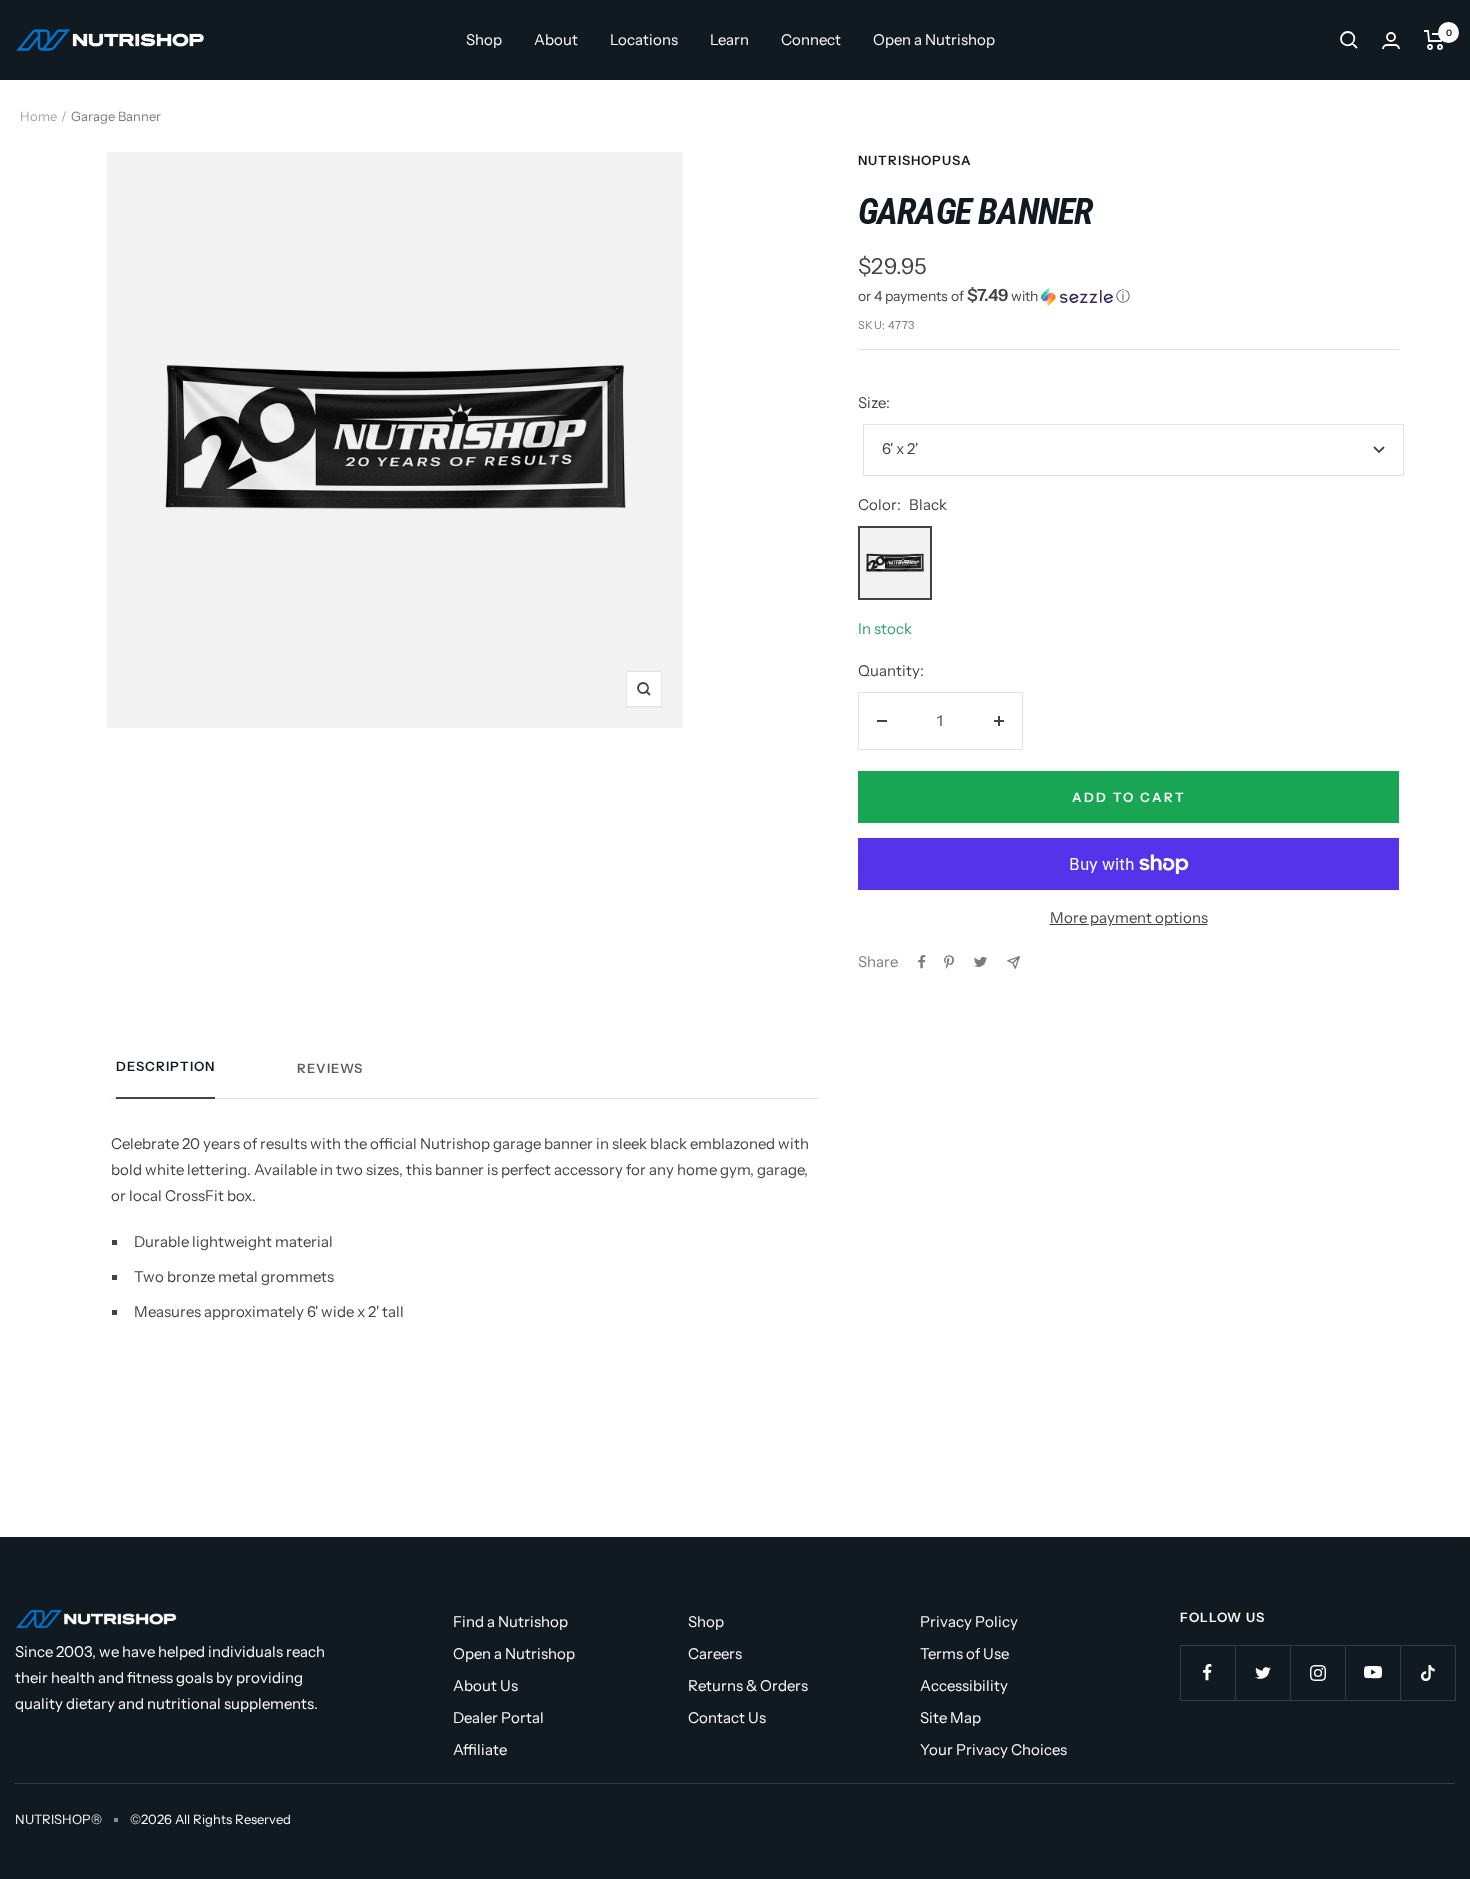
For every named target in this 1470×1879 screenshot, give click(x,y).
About (556, 39)
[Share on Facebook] (922, 962)
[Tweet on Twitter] (980, 962)
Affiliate (480, 1749)
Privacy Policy (969, 1621)
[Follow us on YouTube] (1372, 1672)
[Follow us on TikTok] (1427, 1672)
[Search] (1349, 40)
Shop (484, 39)
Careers (715, 1653)
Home (38, 116)
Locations (644, 39)
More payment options (1129, 917)
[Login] (1391, 40)
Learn (729, 39)
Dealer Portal (498, 1717)
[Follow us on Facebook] (1207, 1672)
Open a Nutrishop (934, 39)
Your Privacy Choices (993, 1749)
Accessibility (964, 1685)
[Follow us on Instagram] (1317, 1672)
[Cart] (1434, 40)
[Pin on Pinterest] (949, 962)
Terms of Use (964, 1653)
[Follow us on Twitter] (1262, 1672)
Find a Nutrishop (510, 1621)
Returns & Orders (748, 1685)
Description (165, 1066)
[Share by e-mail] (1013, 962)
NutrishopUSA (915, 160)
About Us (485, 1685)
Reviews (330, 1068)
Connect (811, 39)
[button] (1129, 296)
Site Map (950, 1717)
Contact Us (727, 1717)
